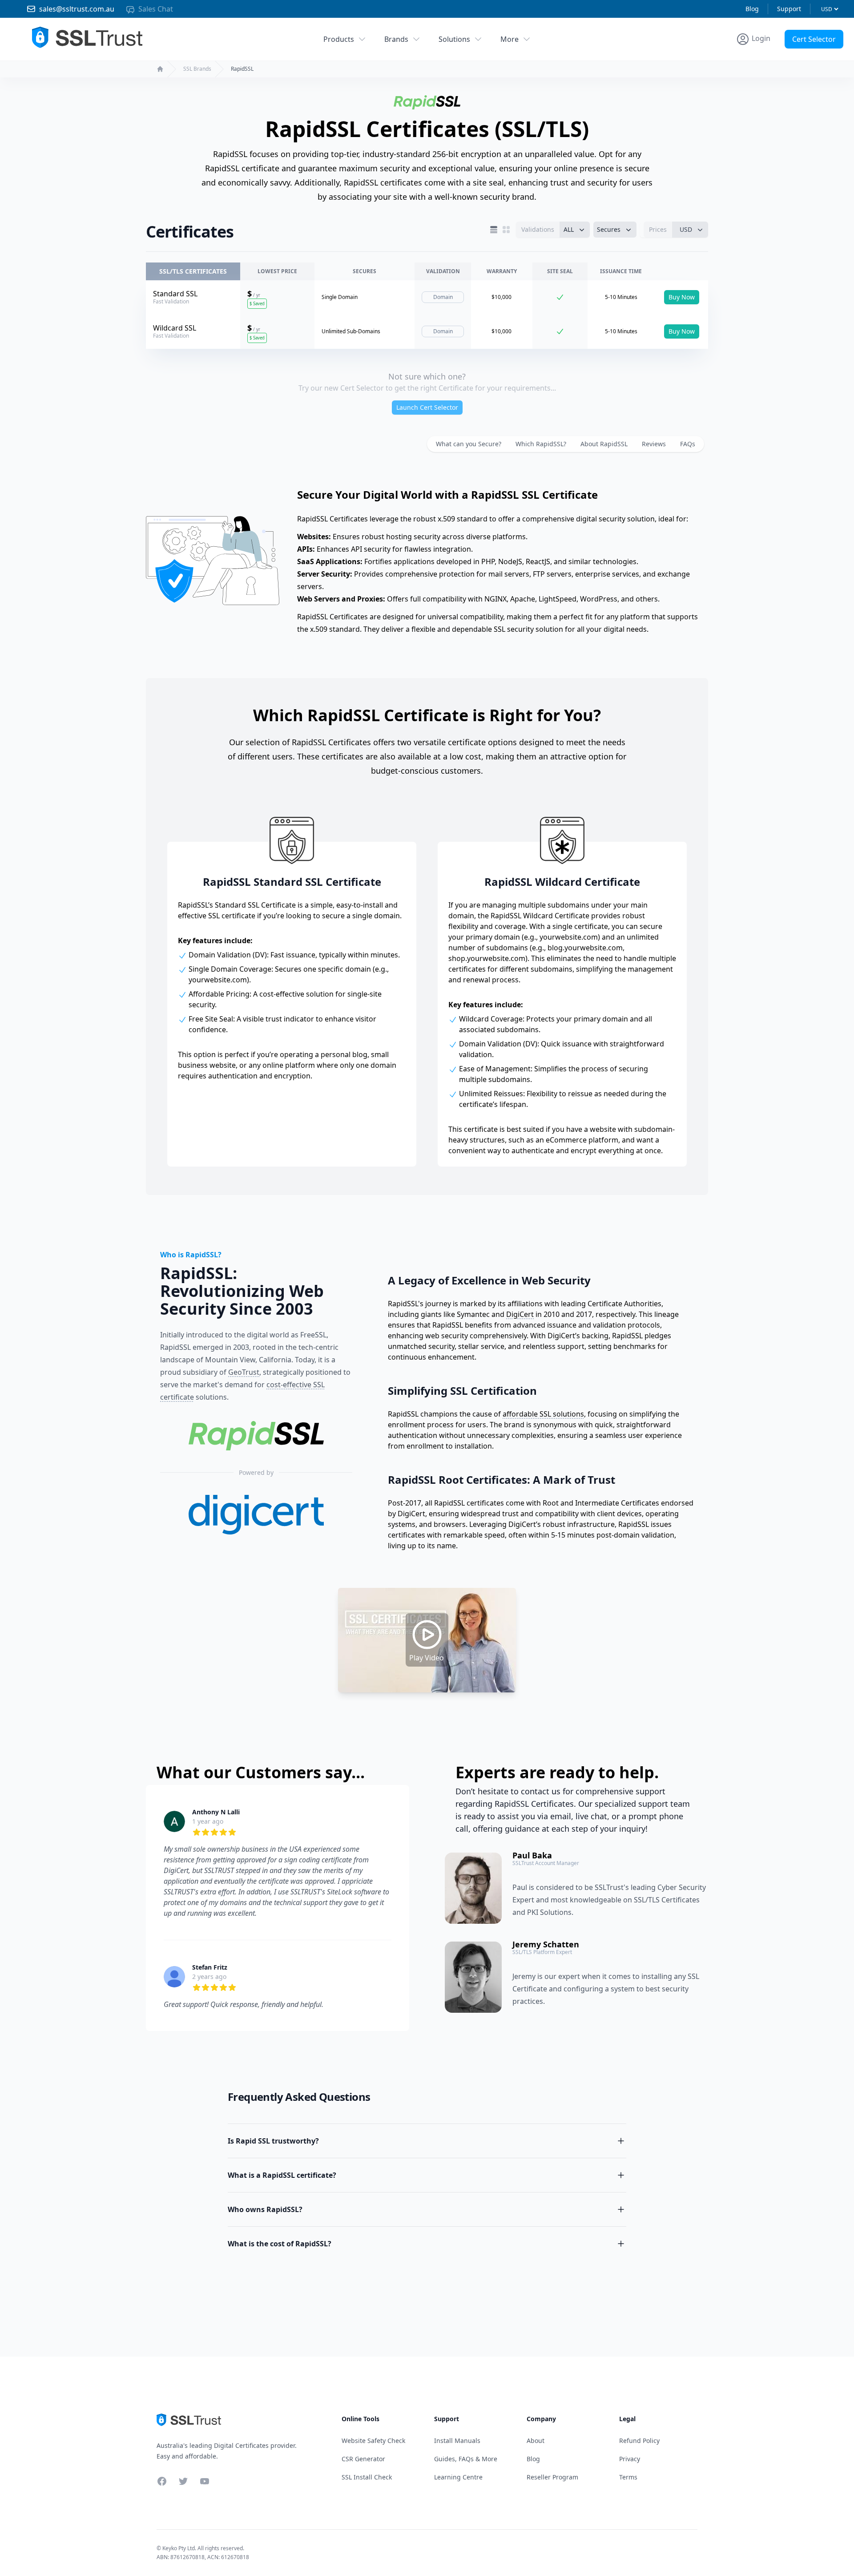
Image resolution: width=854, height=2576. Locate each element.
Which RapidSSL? (541, 444)
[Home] (160, 69)
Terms (628, 2477)
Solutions (454, 39)
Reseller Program (552, 2477)
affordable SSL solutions (543, 1414)
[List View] (494, 230)
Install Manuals (457, 2441)
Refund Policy (639, 2441)
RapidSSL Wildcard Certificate (562, 882)
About (536, 2441)
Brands (396, 39)
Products (339, 39)
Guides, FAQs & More (466, 2459)
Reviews (654, 444)
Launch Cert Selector (427, 407)
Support (789, 9)
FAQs (688, 444)
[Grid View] (506, 230)
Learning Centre (458, 2477)
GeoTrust (244, 1372)
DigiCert (520, 1314)
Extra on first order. (785, 59)
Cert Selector (814, 39)
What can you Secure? (469, 444)
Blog (752, 9)
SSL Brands (197, 69)
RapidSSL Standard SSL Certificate (292, 882)
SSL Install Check (367, 2477)
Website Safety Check (373, 2441)
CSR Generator (363, 2459)
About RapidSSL (604, 444)
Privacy (630, 2459)
